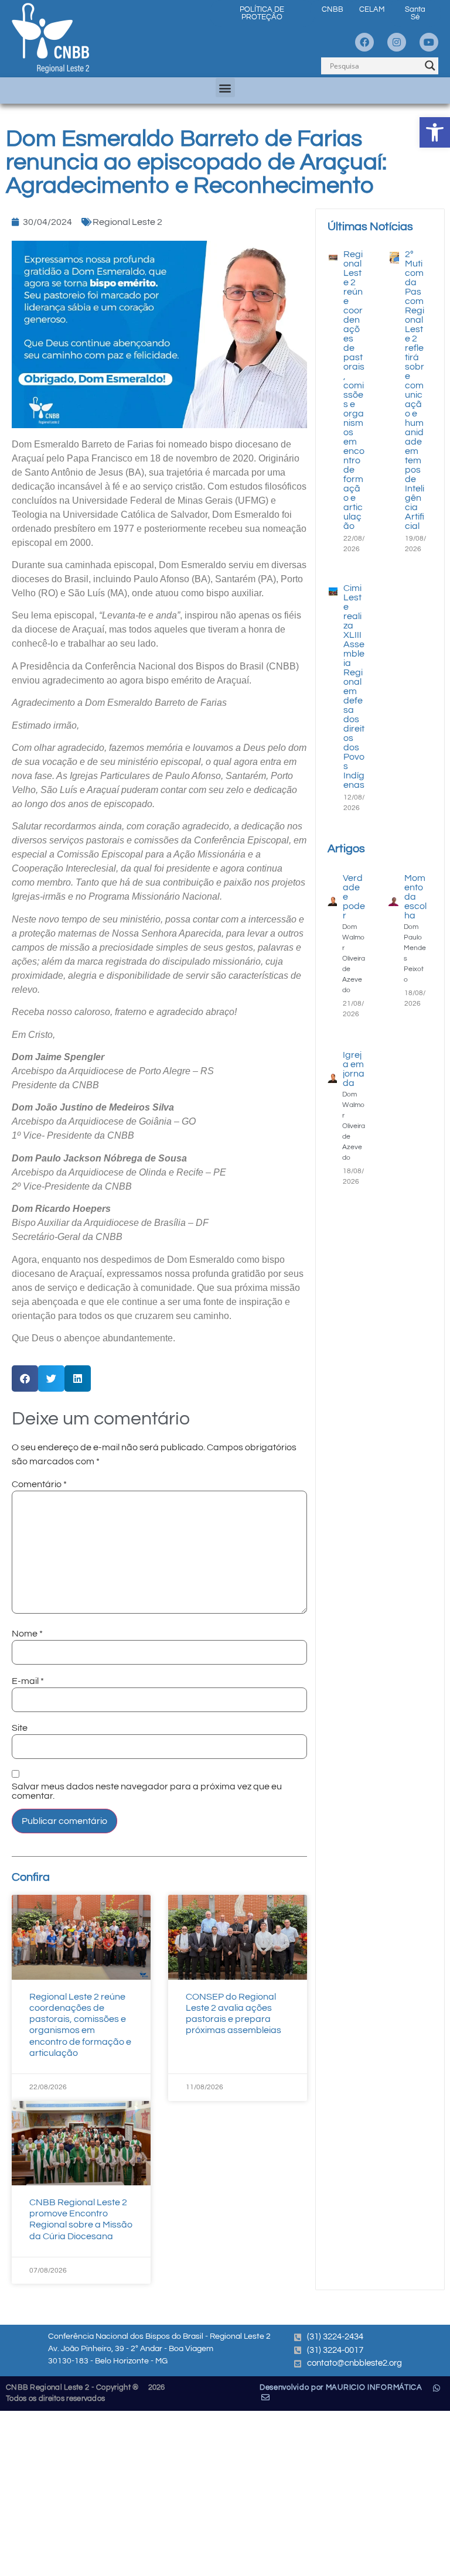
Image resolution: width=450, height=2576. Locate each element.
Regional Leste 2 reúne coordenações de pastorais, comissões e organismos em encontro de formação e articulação (354, 390)
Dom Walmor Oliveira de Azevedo (354, 959)
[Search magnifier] (430, 66)
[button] (435, 132)
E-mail (28, 1681)
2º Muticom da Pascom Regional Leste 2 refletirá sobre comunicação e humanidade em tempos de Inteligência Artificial (415, 390)
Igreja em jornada (354, 1069)
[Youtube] (429, 42)
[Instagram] (397, 42)
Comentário (39, 1484)
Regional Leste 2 (127, 222)
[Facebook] (364, 42)
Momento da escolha (415, 897)
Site (20, 1728)
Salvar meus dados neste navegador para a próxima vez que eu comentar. (147, 1791)
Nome (27, 1634)
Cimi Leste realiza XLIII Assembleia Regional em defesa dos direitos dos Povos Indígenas (354, 686)
